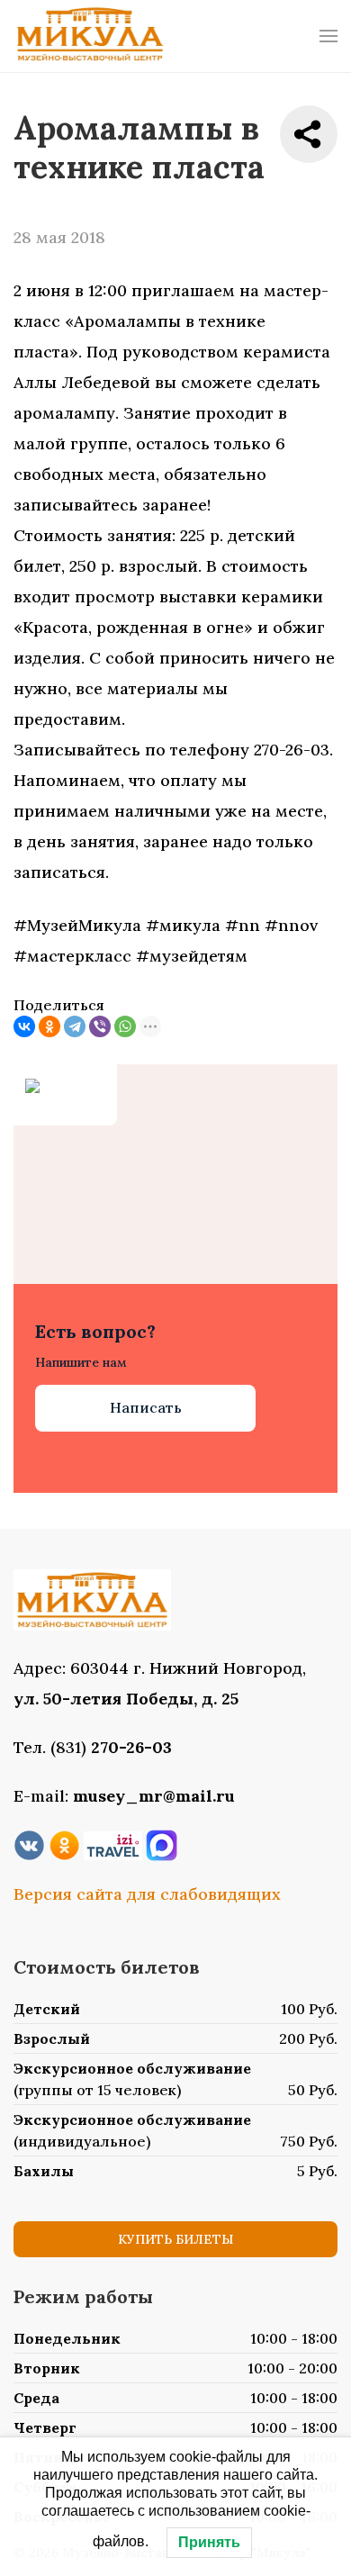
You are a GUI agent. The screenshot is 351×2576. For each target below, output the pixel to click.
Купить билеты (175, 2239)
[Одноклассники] (49, 1026)
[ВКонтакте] (24, 1026)
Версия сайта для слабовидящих (147, 1894)
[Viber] (100, 1026)
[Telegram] (75, 1026)
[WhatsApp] (125, 1026)
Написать (146, 1407)
